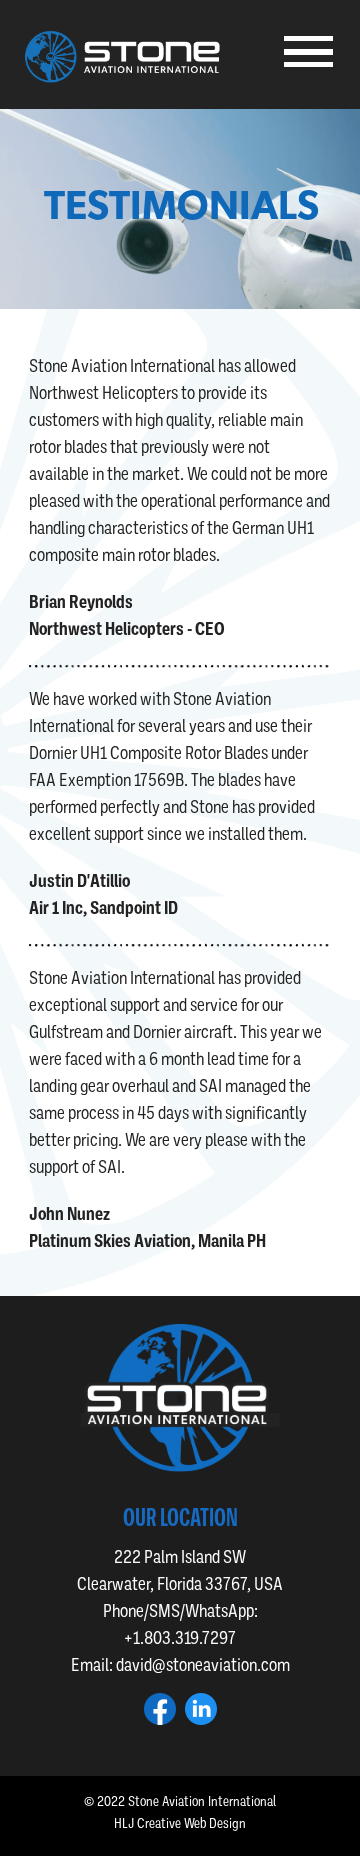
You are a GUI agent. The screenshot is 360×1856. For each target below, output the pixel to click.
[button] (311, 54)
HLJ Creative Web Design (180, 1823)
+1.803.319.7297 (180, 1638)
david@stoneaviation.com (203, 1665)
